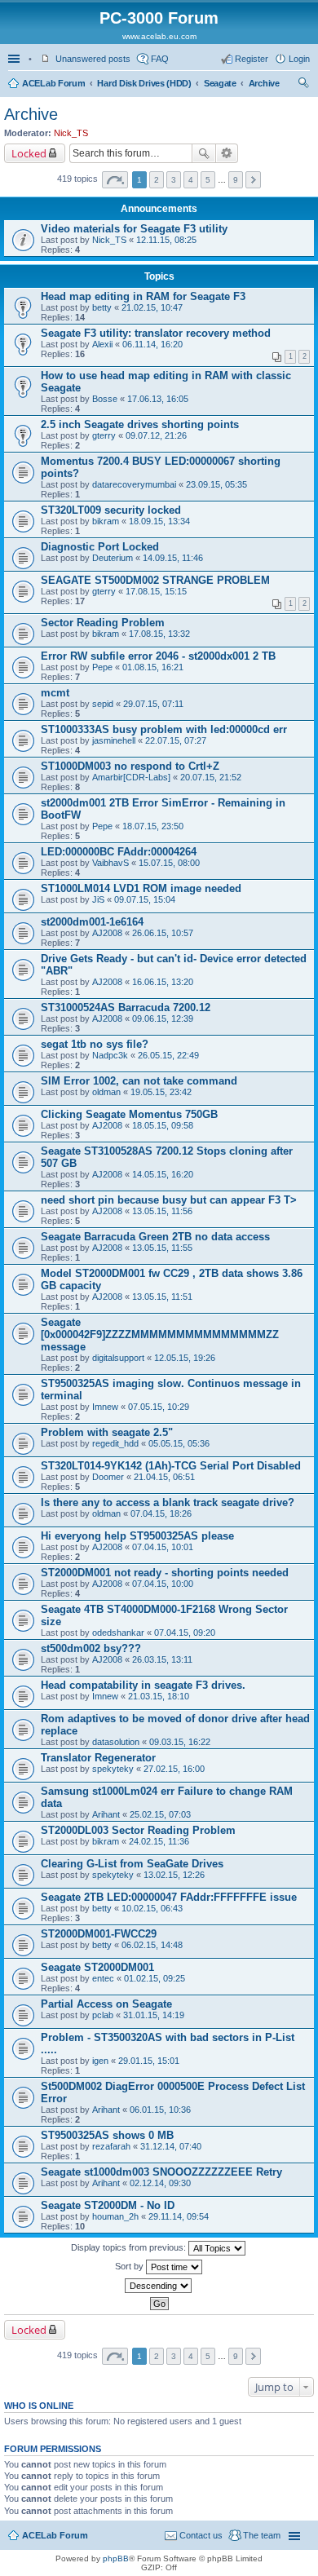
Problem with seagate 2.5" (107, 1432)
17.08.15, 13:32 (159, 634)
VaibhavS (110, 863)
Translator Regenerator (98, 1758)
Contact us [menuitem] (201, 2535)
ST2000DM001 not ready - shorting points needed (165, 1573)
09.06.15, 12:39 (163, 1018)
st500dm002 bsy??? (91, 1648)
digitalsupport (118, 1358)
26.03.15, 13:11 (162, 1659)
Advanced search (227, 153)
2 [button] (157, 180)
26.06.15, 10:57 (163, 933)
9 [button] (236, 180)
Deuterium (113, 558)
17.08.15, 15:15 (156, 591)
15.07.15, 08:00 (169, 863)
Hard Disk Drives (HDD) (144, 83)
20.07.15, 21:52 (211, 777)
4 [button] (191, 180)
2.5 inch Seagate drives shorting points (140, 424)
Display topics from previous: (130, 2247)
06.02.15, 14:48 (152, 1945)
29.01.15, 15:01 (149, 2061)
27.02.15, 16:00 (174, 1769)
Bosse (105, 399)
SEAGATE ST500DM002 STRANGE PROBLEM (155, 580)
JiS (98, 899)
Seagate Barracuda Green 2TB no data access (155, 1237)
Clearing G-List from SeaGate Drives (132, 1864)
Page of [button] (115, 180)
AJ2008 (107, 933)
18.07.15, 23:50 (153, 826)
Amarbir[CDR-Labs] (131, 777)
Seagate (220, 83)
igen (100, 2061)
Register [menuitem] (252, 59)
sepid (103, 704)
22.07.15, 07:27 (176, 740)
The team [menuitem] (262, 2535)
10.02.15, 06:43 (152, 1908)
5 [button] (208, 180)
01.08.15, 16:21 (153, 667)
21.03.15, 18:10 (159, 1696)
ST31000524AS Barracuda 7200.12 (126, 1007)
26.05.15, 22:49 (168, 1055)
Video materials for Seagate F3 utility (134, 229)
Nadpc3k (110, 1055)
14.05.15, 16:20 (163, 1174)
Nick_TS (71, 133)
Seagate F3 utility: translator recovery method (156, 333)
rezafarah (111, 2146)
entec (103, 1978)
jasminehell (114, 740)
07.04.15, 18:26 (161, 1513)
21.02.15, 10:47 (152, 307)
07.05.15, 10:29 (159, 1407)
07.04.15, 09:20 (185, 1633)
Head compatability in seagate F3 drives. (143, 1685)
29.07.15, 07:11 (153, 704)
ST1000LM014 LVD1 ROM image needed (141, 888)
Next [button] (253, 180)
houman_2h (115, 2216)
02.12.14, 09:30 (160, 2183)
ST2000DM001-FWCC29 (99, 1934)
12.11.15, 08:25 (166, 240)
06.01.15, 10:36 (160, 2110)
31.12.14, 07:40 (171, 2146)
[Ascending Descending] (159, 2286)
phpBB (116, 2558)
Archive (264, 83)
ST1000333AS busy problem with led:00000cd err (164, 729)
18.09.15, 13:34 (159, 521)
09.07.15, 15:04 (145, 899)
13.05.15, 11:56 (162, 1211)
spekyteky (113, 1769)
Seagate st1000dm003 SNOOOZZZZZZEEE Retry (161, 2172)
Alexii (102, 344)
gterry (104, 435)
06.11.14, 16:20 (152, 344)
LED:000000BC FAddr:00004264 (119, 852)
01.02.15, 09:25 (155, 1978)
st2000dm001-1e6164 (92, 922)
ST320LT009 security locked (111, 510)
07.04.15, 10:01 (163, 1547)
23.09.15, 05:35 (216, 484)
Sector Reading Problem (103, 623)
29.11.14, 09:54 (179, 2216)
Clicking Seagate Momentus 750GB (129, 1114)
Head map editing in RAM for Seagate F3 (143, 296)
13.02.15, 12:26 (174, 1875)
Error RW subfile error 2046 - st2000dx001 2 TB (158, 656)
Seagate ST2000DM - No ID (108, 2205)
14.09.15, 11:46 (173, 558)
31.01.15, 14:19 (154, 2015)
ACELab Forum (53, 83)
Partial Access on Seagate (106, 2004)
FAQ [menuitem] (160, 59)
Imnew (105, 1407)
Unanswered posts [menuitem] (93, 59)
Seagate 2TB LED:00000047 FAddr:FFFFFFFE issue (169, 1897)
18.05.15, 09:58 (163, 1125)
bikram (106, 521)
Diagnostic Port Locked (100, 547)
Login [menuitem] (299, 59)
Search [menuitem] (303, 85)
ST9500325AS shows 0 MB (107, 2135)
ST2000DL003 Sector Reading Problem (138, 1830)
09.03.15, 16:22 (180, 1742)
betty (102, 307)
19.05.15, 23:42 (161, 1092)
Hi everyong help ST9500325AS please (137, 1536)
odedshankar (118, 1633)
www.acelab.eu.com (159, 36)
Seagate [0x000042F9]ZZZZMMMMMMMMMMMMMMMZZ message (160, 1334)
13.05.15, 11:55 (162, 1248)
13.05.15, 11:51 (162, 1297)
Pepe (102, 667)
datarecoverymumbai (134, 484)
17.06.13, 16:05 (158, 399)
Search (204, 153)
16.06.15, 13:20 (163, 982)
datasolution (116, 1742)
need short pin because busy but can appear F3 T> (169, 1200)
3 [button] (174, 180)
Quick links (15, 59)
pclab (103, 2015)
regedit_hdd (115, 1443)
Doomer (108, 1477)
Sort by (130, 2266)
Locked (29, 153)
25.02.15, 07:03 (160, 1814)
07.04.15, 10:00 (163, 1584)
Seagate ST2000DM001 (97, 1967)
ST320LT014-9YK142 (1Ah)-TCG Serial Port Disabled (171, 1466)
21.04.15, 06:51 (164, 1477)
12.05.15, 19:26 (185, 1358)
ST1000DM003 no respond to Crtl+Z (130, 766)
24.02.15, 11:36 (159, 1841)
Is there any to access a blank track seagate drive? (168, 1502)
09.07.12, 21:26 (156, 435)
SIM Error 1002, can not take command (139, 1081)
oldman (106, 1092)
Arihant (106, 1814)
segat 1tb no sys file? (95, 1044)
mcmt (55, 693)
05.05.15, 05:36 (179, 1443)
